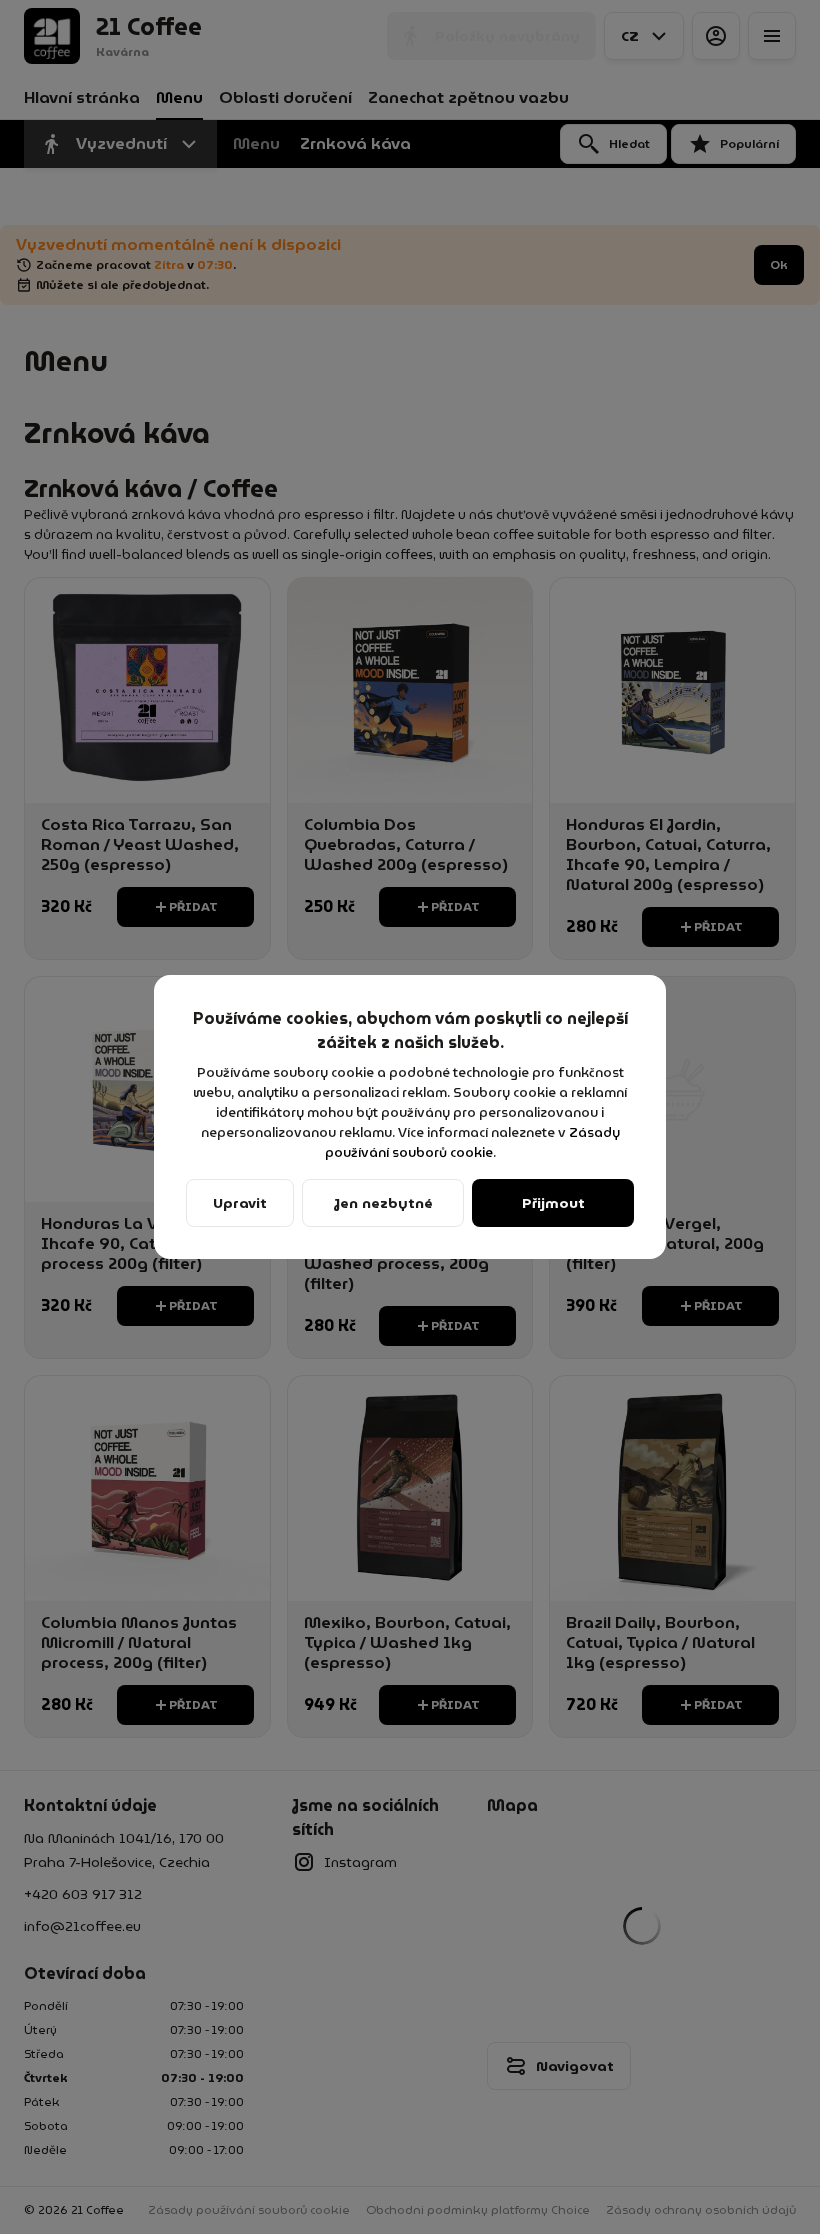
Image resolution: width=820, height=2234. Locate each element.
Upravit (240, 1203)
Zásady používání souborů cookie (474, 1142)
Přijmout (553, 1203)
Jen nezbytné (383, 1203)
